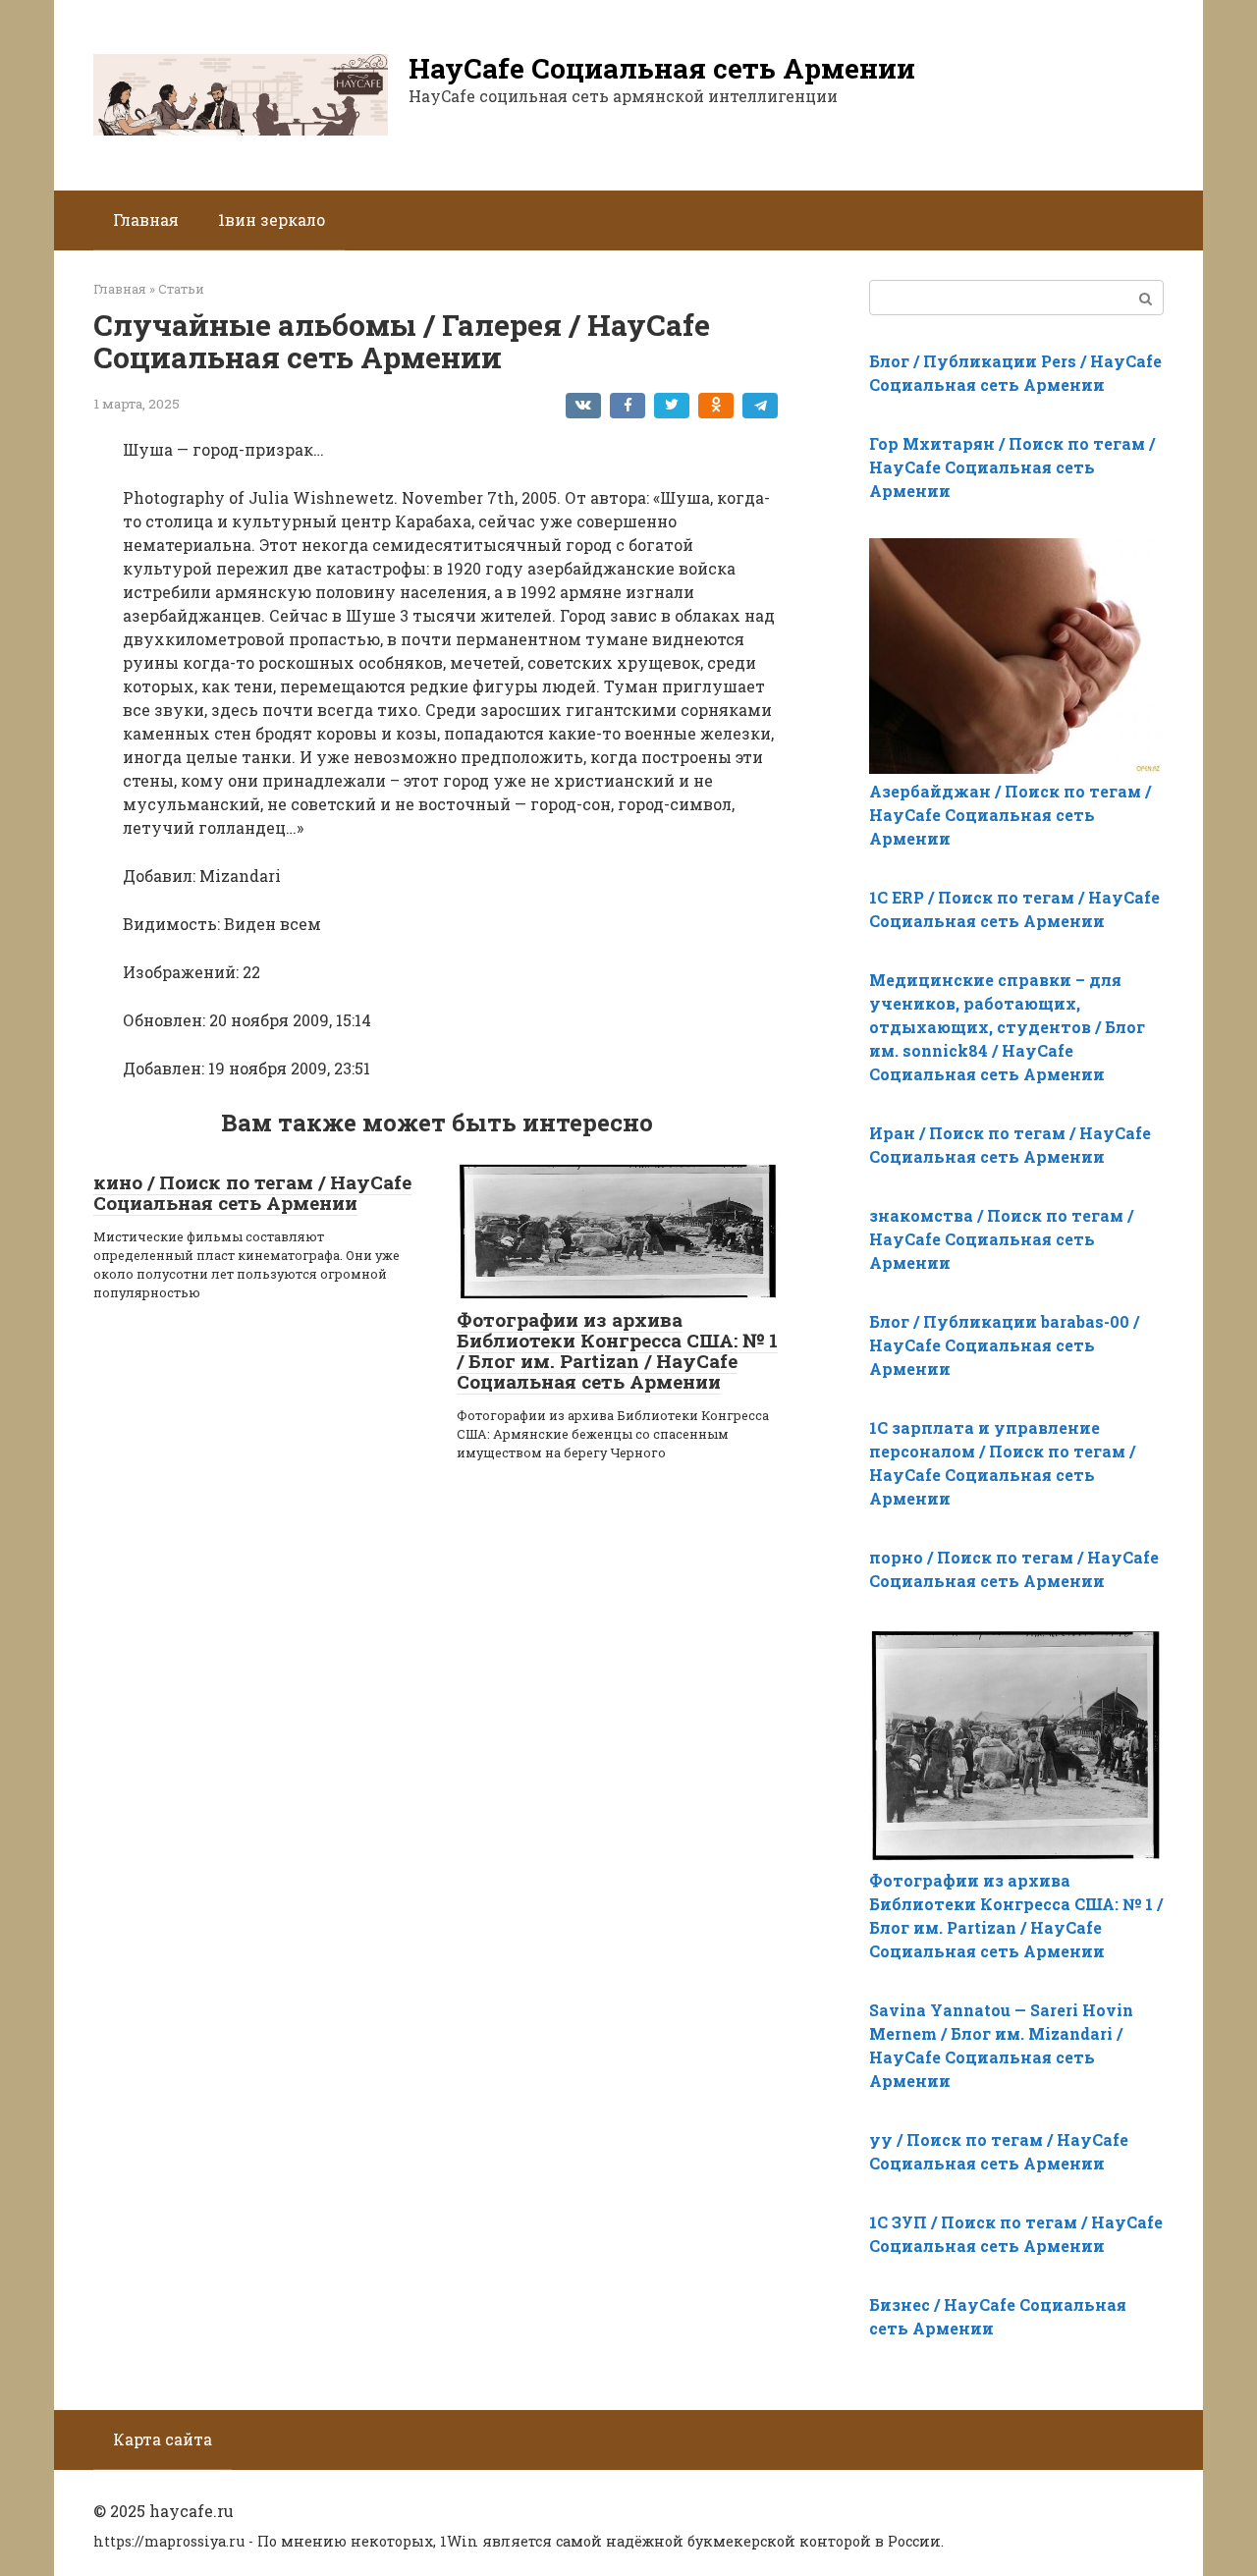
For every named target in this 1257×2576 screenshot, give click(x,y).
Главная (146, 219)
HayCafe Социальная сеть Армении (662, 68)
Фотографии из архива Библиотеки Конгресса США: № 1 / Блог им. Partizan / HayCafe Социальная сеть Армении (617, 1350)
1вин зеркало (272, 219)
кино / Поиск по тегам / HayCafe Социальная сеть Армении (252, 1192)
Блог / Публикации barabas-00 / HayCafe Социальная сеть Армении (1004, 1345)
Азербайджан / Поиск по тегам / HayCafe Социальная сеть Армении (1010, 815)
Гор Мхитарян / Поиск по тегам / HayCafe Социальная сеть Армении (1012, 467)
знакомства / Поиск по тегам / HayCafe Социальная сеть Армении (1001, 1239)
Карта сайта (163, 2439)
